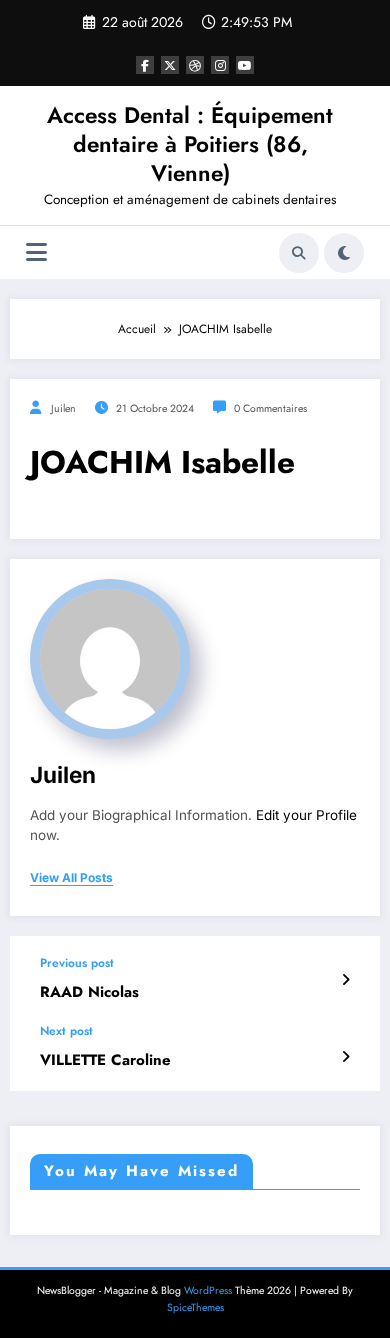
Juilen (63, 408)
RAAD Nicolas (89, 992)
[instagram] (220, 65)
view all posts (71, 878)
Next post (66, 1031)
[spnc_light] (344, 253)
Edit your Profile (306, 815)
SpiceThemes (195, 1307)
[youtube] (245, 65)
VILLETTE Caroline (105, 1060)
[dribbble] (195, 65)
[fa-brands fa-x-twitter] (170, 65)
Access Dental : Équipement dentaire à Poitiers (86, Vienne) (190, 144)
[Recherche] (299, 253)
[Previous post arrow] (345, 980)
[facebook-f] (145, 65)
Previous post (77, 963)
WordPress (208, 1290)
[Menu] (36, 252)
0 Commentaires (270, 408)
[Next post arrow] (345, 1057)
